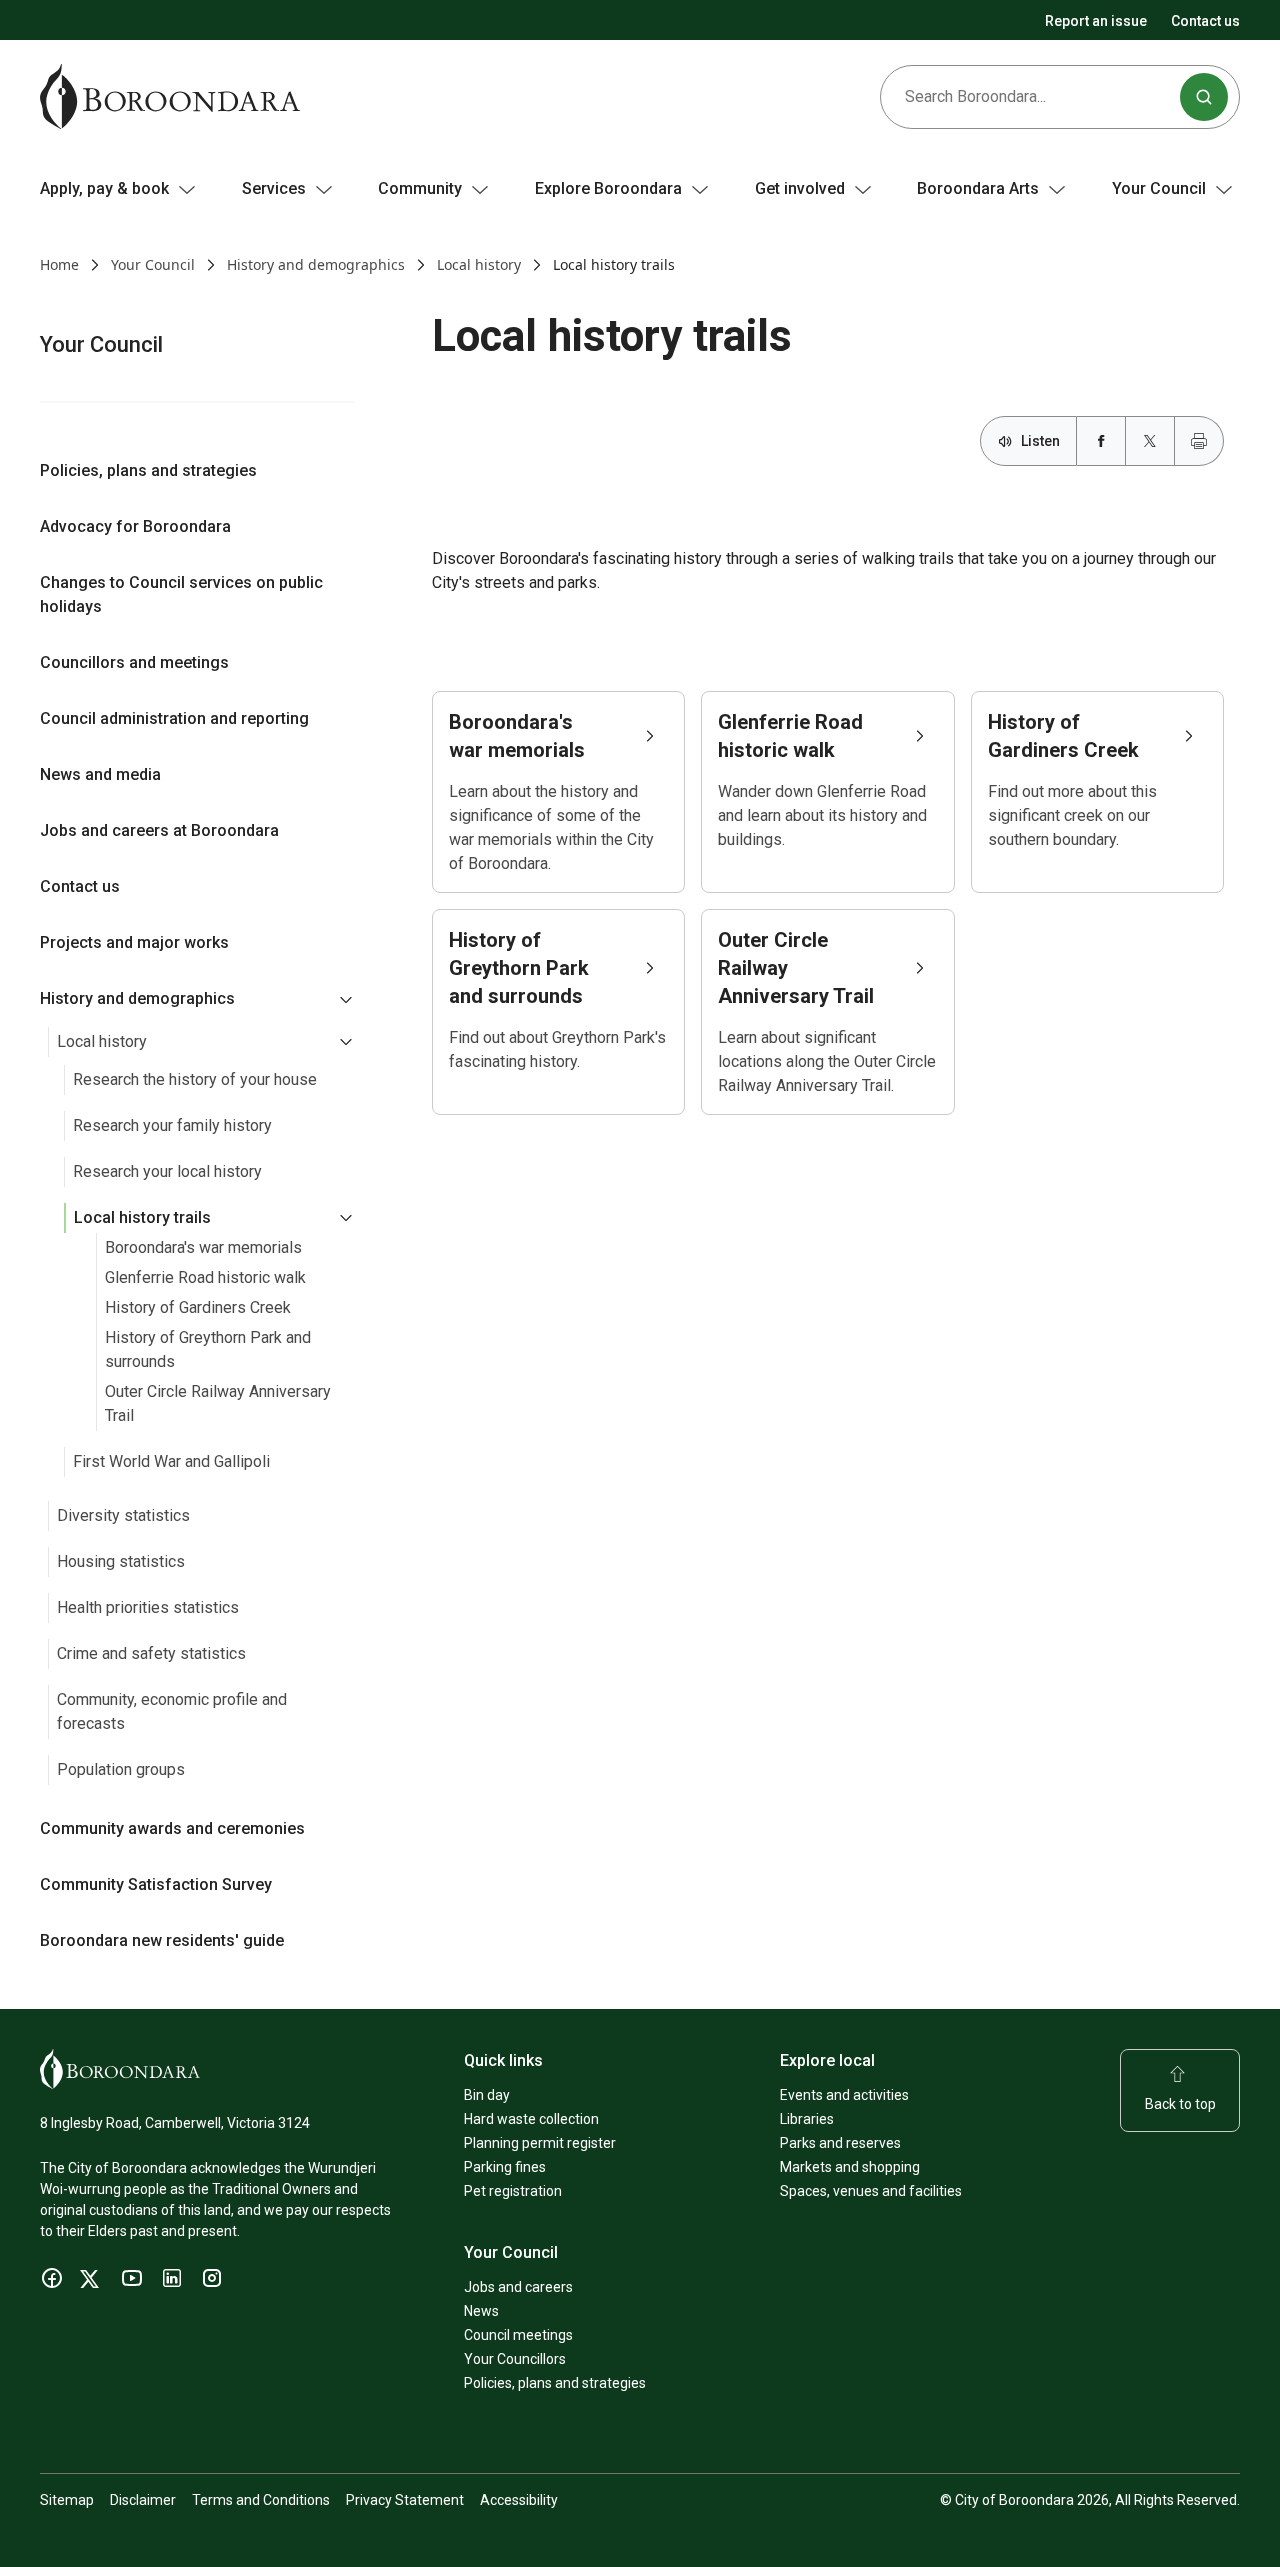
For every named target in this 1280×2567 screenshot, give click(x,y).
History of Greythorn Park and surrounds (208, 1349)
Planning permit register (540, 2143)
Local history (479, 264)
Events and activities (844, 2095)
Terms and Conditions (261, 2500)
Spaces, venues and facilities (871, 2191)
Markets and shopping (850, 2167)
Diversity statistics (123, 1515)
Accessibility (519, 2500)
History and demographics (316, 264)
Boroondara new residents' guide (162, 1940)
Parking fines (505, 2167)
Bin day (487, 2095)
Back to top (1180, 2104)
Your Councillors (515, 2359)
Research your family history (172, 1125)
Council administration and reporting (174, 718)
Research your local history (167, 1171)
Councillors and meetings (134, 662)
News (481, 2311)
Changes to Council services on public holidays (181, 594)
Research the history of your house (195, 1079)
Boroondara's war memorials (203, 1247)
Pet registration (513, 2191)
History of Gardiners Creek (198, 1307)
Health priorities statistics (148, 1607)
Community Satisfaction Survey (156, 1884)
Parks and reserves (840, 2143)
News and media (100, 774)
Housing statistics (121, 1561)
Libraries (807, 2119)
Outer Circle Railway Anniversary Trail (218, 1403)
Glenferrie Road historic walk (205, 1277)
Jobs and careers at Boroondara (159, 830)
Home (59, 264)
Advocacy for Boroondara (135, 526)
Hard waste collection (531, 2119)
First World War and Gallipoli (171, 1461)
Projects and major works (134, 942)
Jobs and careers (518, 2287)
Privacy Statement (405, 2500)
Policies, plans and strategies (148, 470)
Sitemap (67, 2500)
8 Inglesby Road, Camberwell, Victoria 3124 (175, 2123)
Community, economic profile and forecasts (172, 1711)
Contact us (1205, 21)
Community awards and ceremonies (172, 1828)
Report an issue (1096, 21)
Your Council (153, 264)
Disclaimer (143, 2500)
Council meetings (518, 2335)
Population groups (121, 1769)
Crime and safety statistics (151, 1653)
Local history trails (142, 1217)
